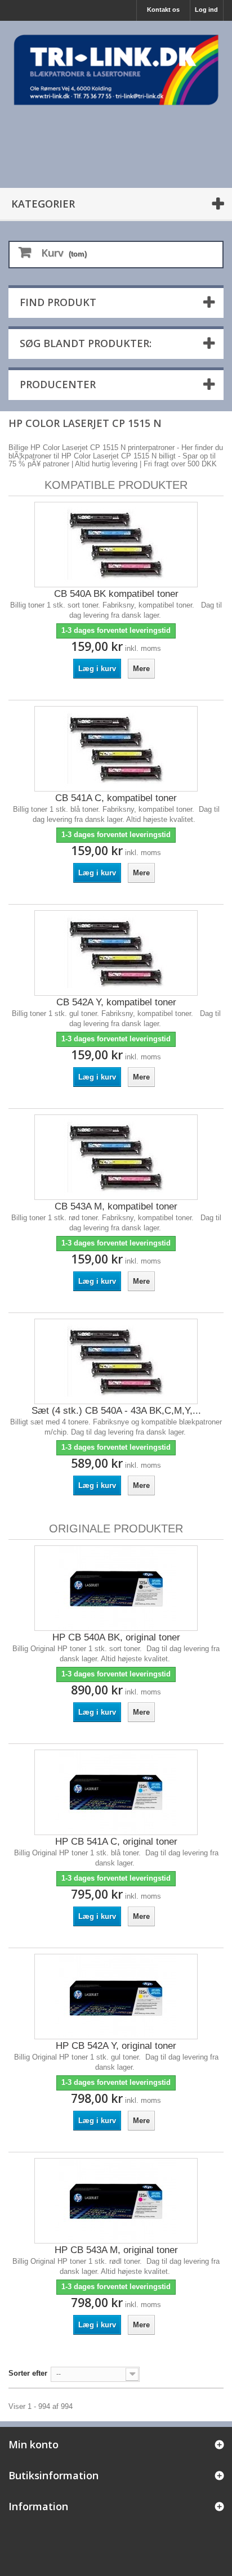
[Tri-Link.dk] (116, 70)
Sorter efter (28, 2373)
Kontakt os (163, 10)
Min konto (34, 2444)
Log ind (206, 10)
